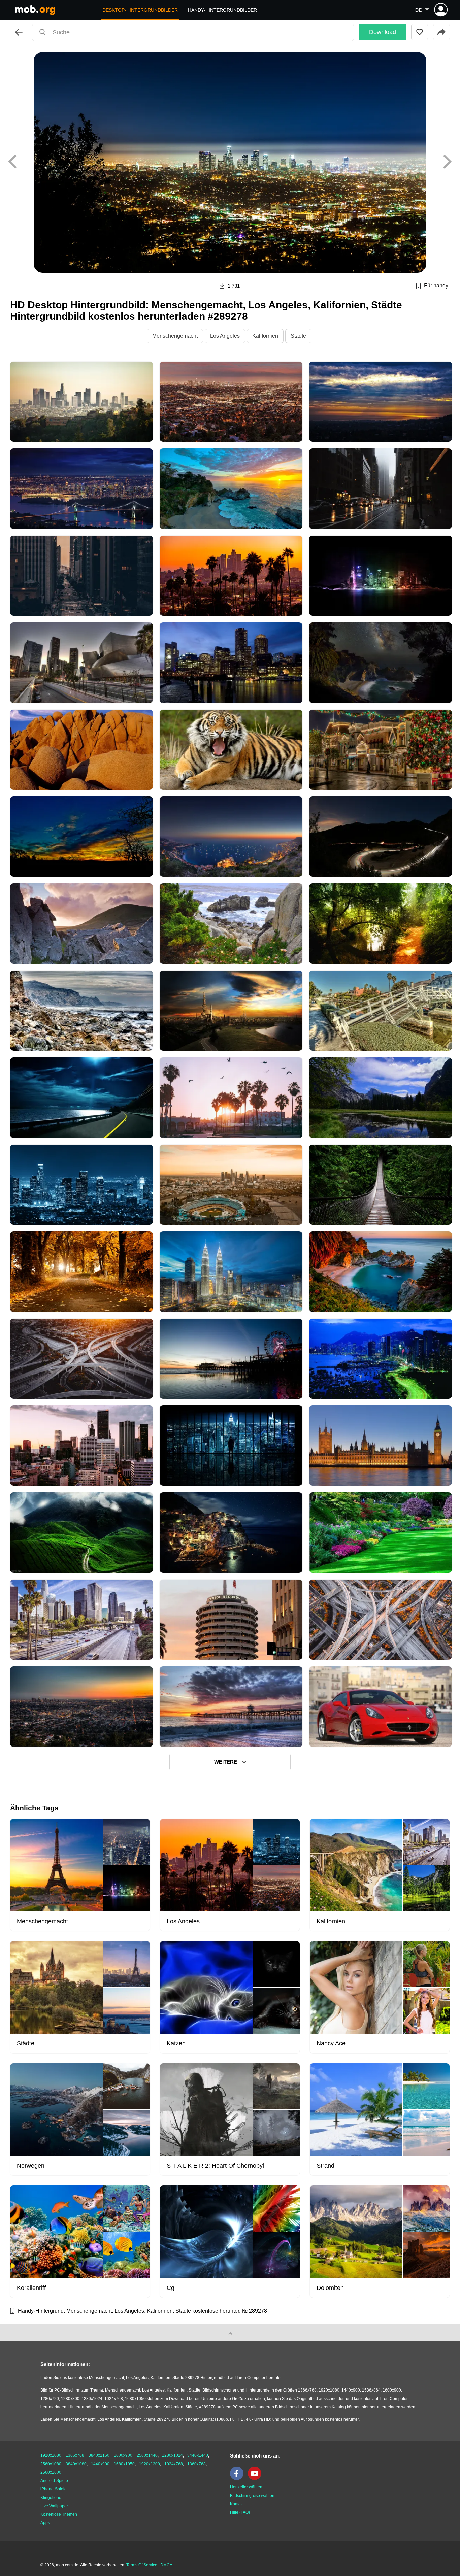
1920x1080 (51, 2455)
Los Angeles (225, 336)
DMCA (166, 2565)
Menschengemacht (175, 336)
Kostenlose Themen (59, 2514)
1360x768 (196, 2464)
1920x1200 (150, 2464)
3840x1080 (76, 2464)
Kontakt (237, 2504)
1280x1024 (172, 2455)
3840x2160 (99, 2455)
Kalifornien (265, 336)
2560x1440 (147, 2455)
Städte (298, 336)
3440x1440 (198, 2455)
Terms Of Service (142, 2565)
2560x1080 (51, 2464)
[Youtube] (256, 2479)
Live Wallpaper (54, 2506)
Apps (45, 2523)
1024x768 (174, 2464)
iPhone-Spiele (54, 2489)
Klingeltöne (51, 2498)
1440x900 (100, 2464)
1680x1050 (124, 2464)
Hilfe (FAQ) (240, 2512)
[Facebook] (238, 2479)
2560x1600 (51, 2472)
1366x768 (75, 2455)
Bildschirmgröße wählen (252, 2496)
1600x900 (123, 2455)
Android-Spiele (54, 2481)
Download (383, 32)
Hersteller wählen (246, 2487)
